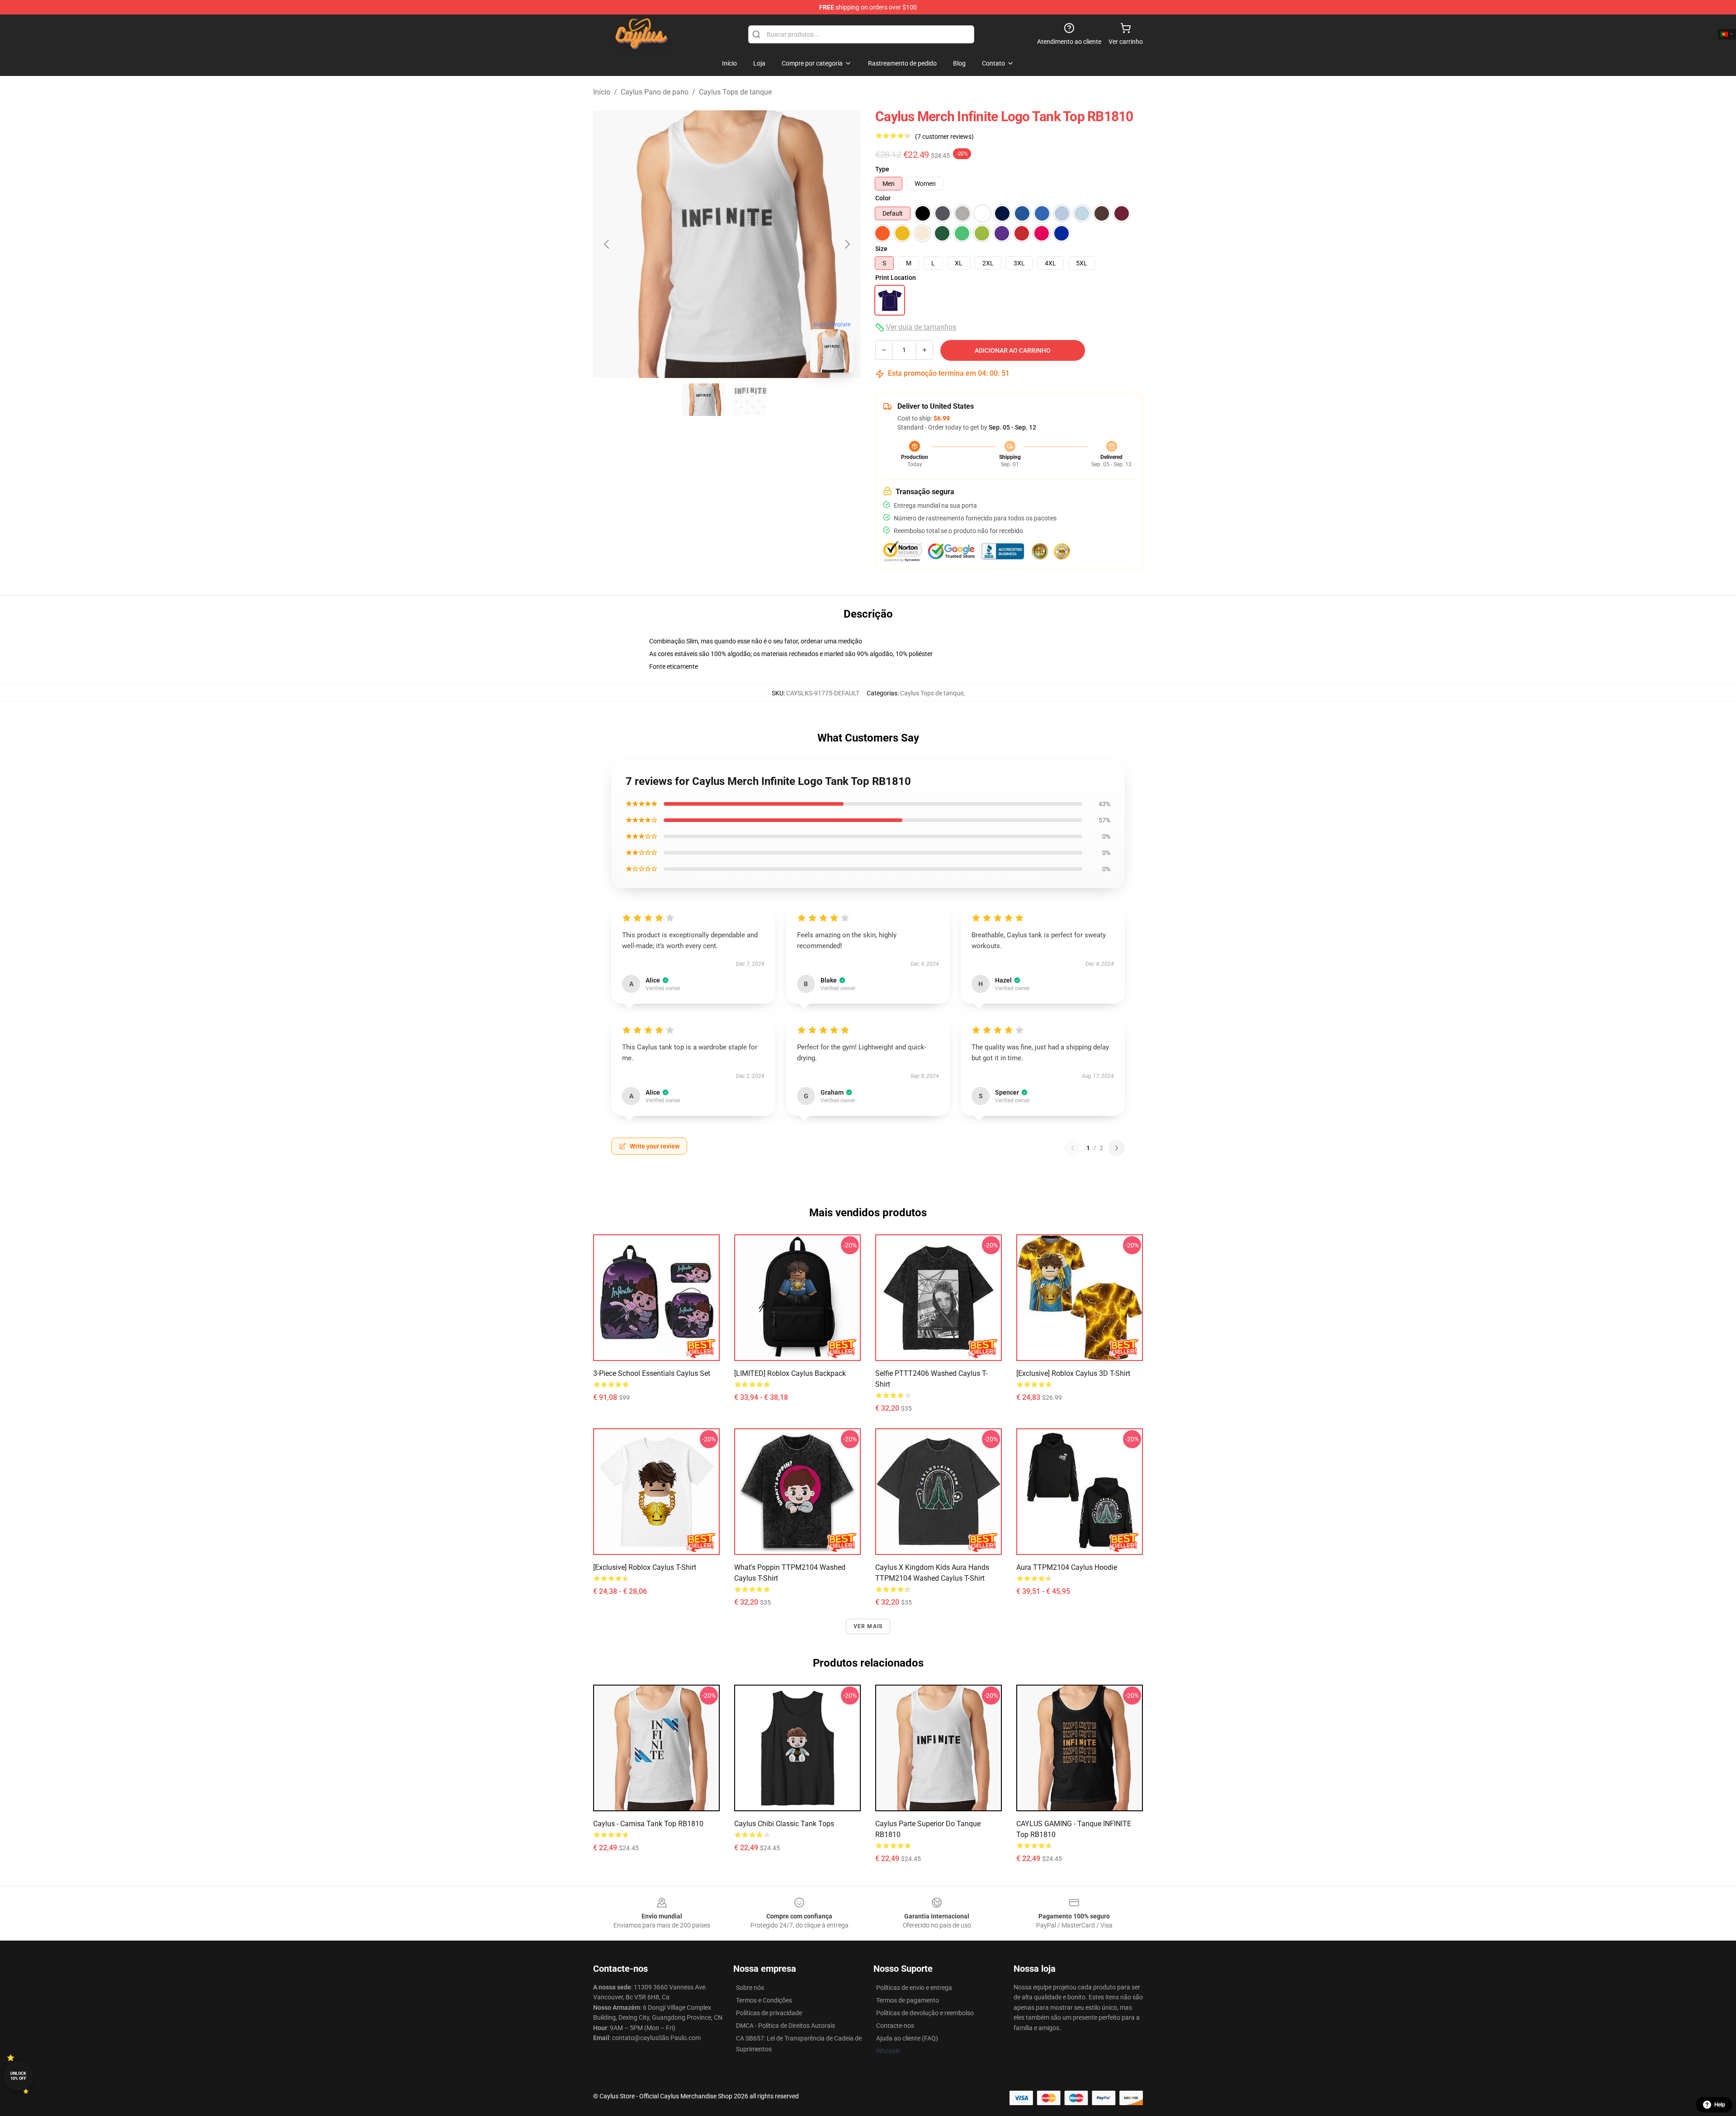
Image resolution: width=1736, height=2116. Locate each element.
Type (882, 169)
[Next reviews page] (1117, 1148)
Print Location (896, 278)
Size (881, 249)
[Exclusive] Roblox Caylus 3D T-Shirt (1073, 1373)
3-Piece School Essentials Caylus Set (652, 1373)
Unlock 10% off (18, 2076)
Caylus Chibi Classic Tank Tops (784, 1824)
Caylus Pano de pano (655, 92)
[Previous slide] (607, 244)
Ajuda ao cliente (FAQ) (907, 2038)
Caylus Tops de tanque (735, 92)
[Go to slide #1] (703, 400)
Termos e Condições (764, 2000)
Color (883, 198)
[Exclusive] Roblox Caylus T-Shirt (645, 1567)
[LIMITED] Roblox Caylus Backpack (790, 1373)
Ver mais (868, 1626)
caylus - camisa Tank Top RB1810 (648, 1824)
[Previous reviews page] (1073, 1148)
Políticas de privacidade (769, 2013)
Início (602, 92)
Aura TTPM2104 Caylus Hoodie (1067, 1567)
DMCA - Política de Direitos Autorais (785, 2026)
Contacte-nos (895, 2026)
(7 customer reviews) (944, 137)
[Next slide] (847, 244)
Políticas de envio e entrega (914, 1988)
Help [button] (1720, 2105)
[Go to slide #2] (750, 400)
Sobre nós (750, 1988)
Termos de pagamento (908, 2000)
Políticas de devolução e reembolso (925, 2013)
